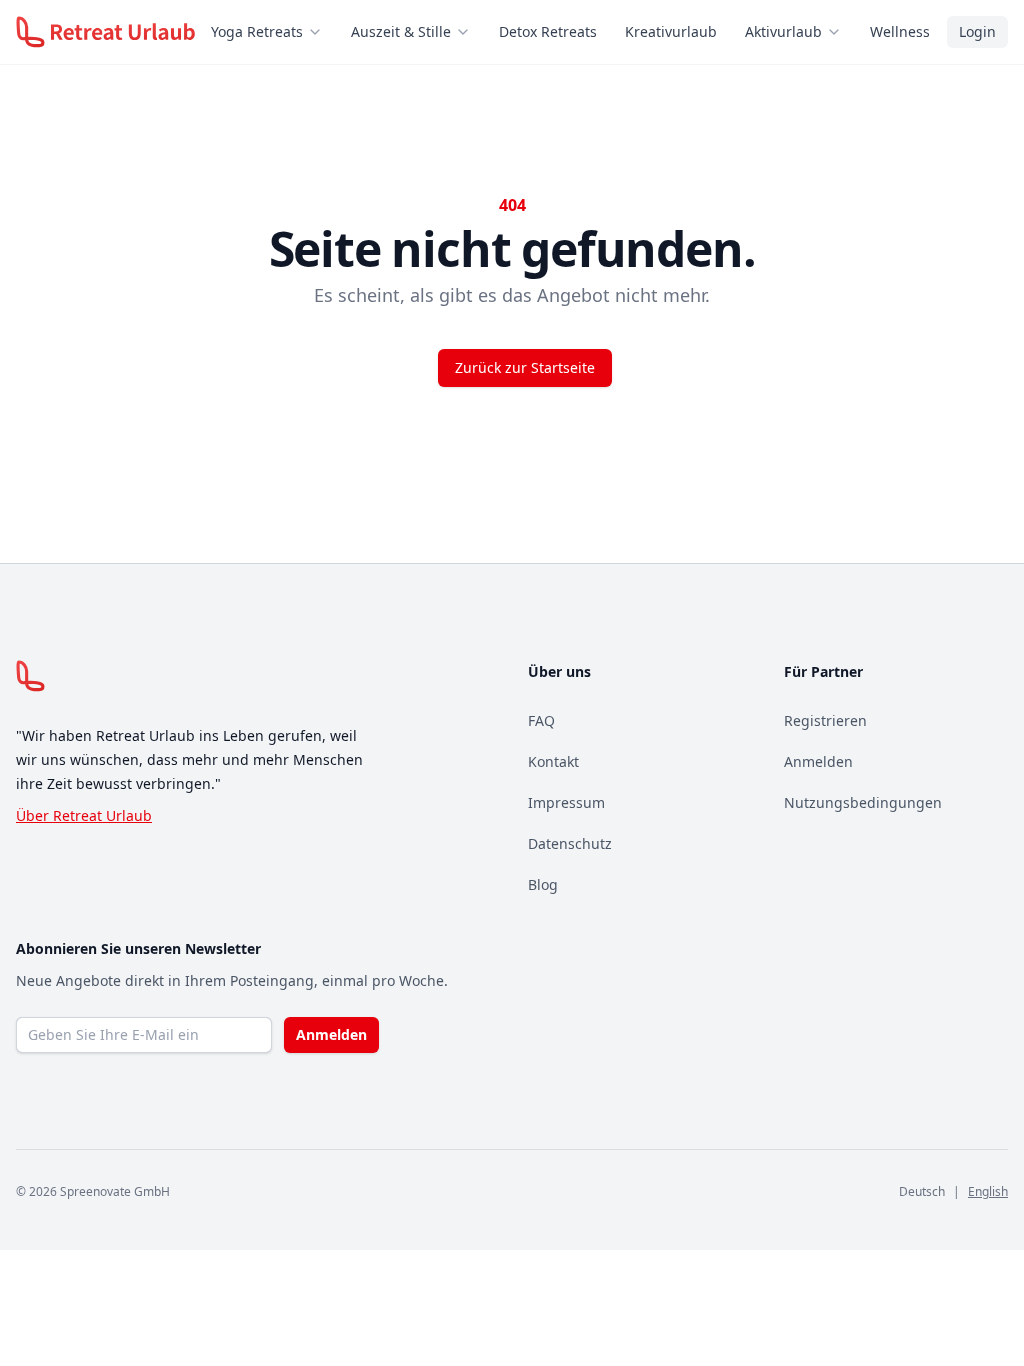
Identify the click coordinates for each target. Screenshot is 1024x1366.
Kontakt (553, 761)
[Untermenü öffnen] (321, 32)
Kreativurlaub (671, 31)
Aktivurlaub (783, 31)
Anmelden (818, 761)
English (988, 1191)
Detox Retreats (548, 31)
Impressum (566, 802)
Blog (543, 884)
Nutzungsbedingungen (863, 802)
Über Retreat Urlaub (84, 815)
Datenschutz (570, 843)
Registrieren (825, 720)
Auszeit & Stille (401, 31)
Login (977, 31)
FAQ (541, 720)
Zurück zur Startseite (525, 367)
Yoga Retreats (257, 31)
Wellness (900, 31)
